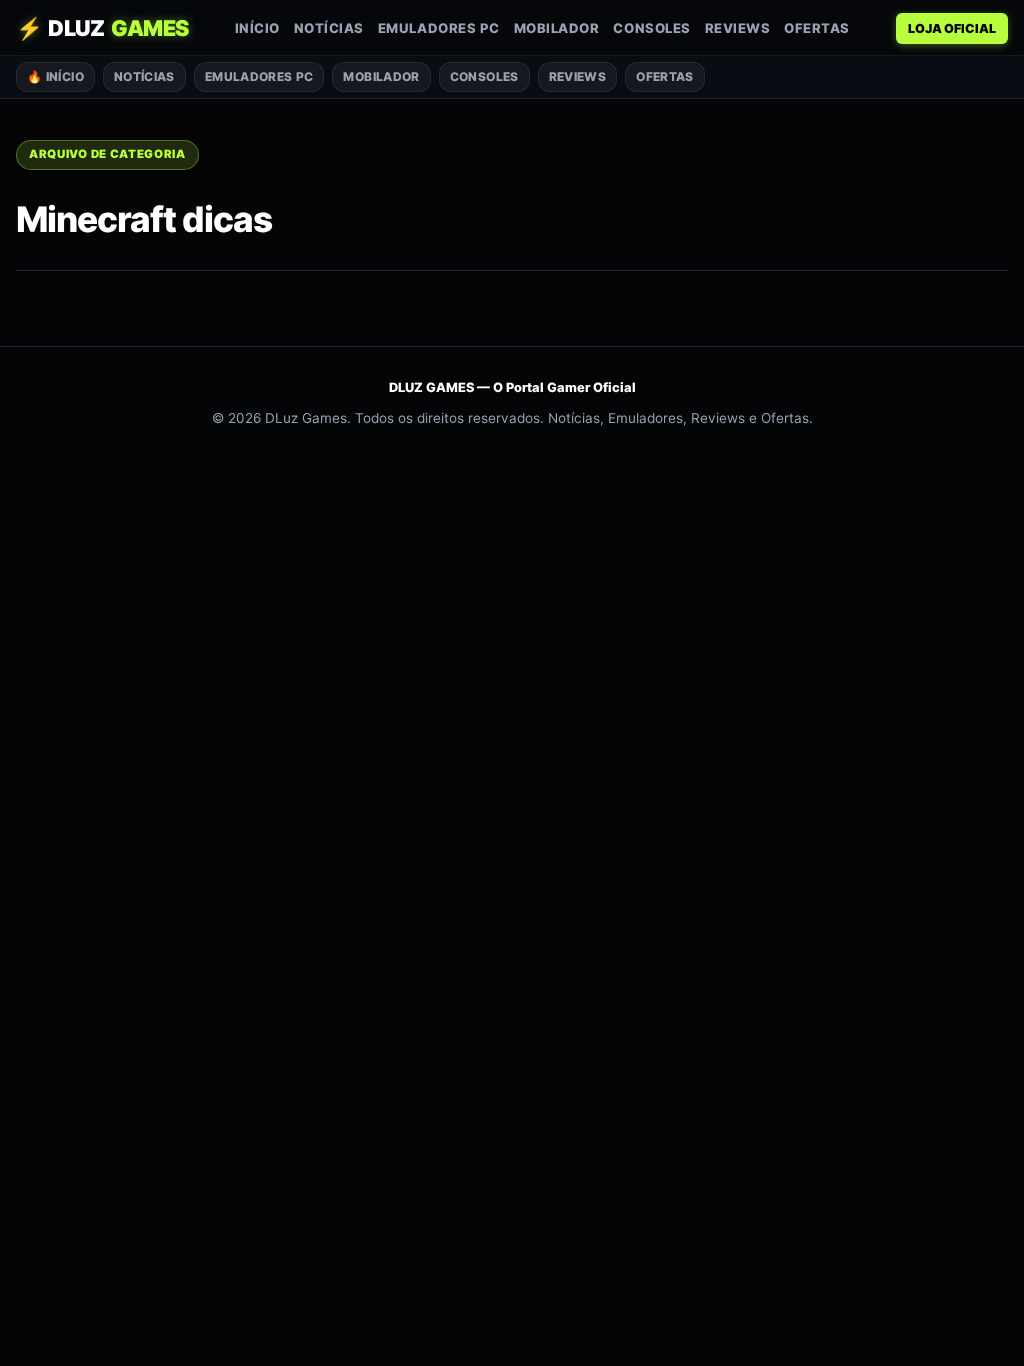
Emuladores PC (439, 28)
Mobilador (557, 28)
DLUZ (102, 28)
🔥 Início (55, 76)
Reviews (738, 28)
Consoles (651, 28)
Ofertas (817, 28)
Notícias (329, 28)
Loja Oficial (952, 28)
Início (257, 28)
